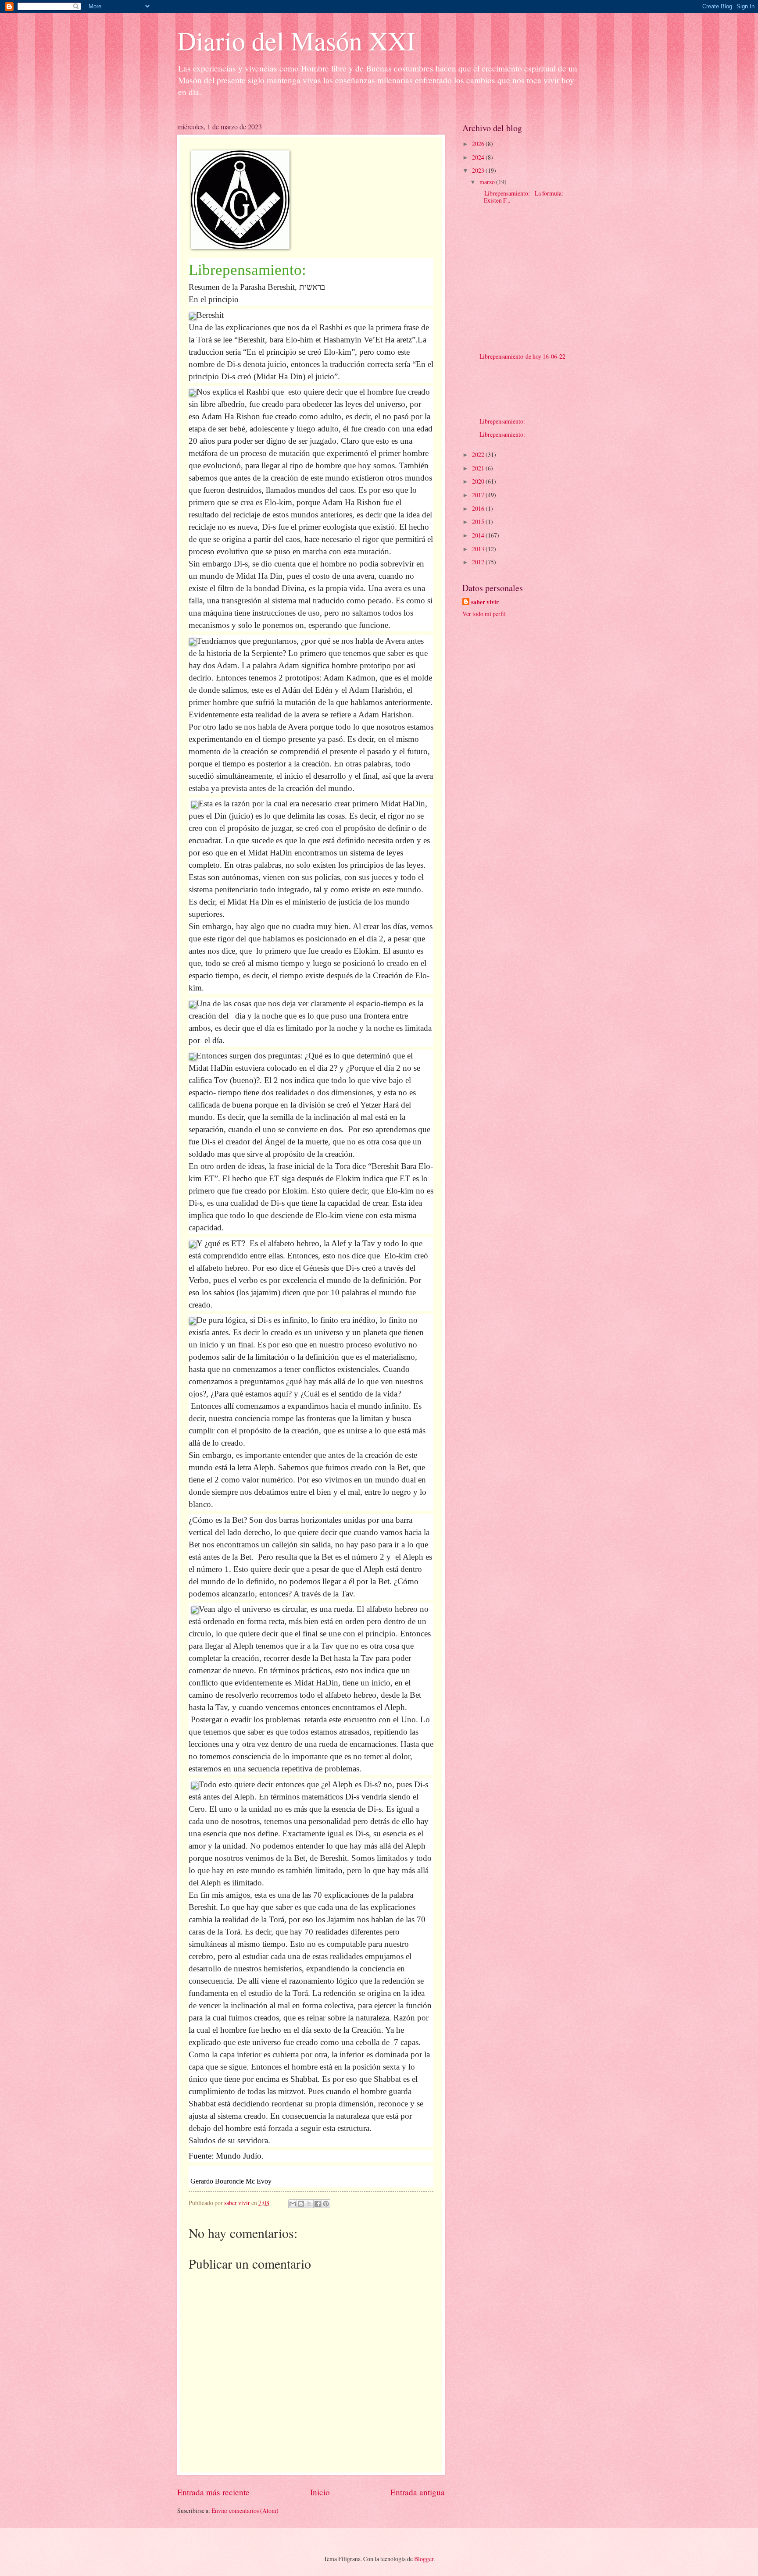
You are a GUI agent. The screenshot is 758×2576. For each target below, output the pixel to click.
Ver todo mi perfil (484, 614)
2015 (479, 522)
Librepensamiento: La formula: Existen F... (520, 197)
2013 (479, 549)
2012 (479, 562)
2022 (479, 454)
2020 (479, 481)
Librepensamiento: (501, 421)
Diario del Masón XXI (296, 40)
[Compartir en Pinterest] (326, 2204)
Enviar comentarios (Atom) (245, 2510)
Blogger (424, 2559)
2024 (479, 157)
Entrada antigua (418, 2492)
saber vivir (485, 602)
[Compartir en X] (309, 2204)
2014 (479, 535)
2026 (479, 144)
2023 (479, 170)
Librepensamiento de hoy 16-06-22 (521, 356)
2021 (479, 468)
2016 (479, 508)
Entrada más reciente (213, 2492)
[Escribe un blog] (301, 2204)
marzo (488, 182)
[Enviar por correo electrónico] (293, 2204)
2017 (479, 495)
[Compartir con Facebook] (318, 2204)
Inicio (320, 2492)
